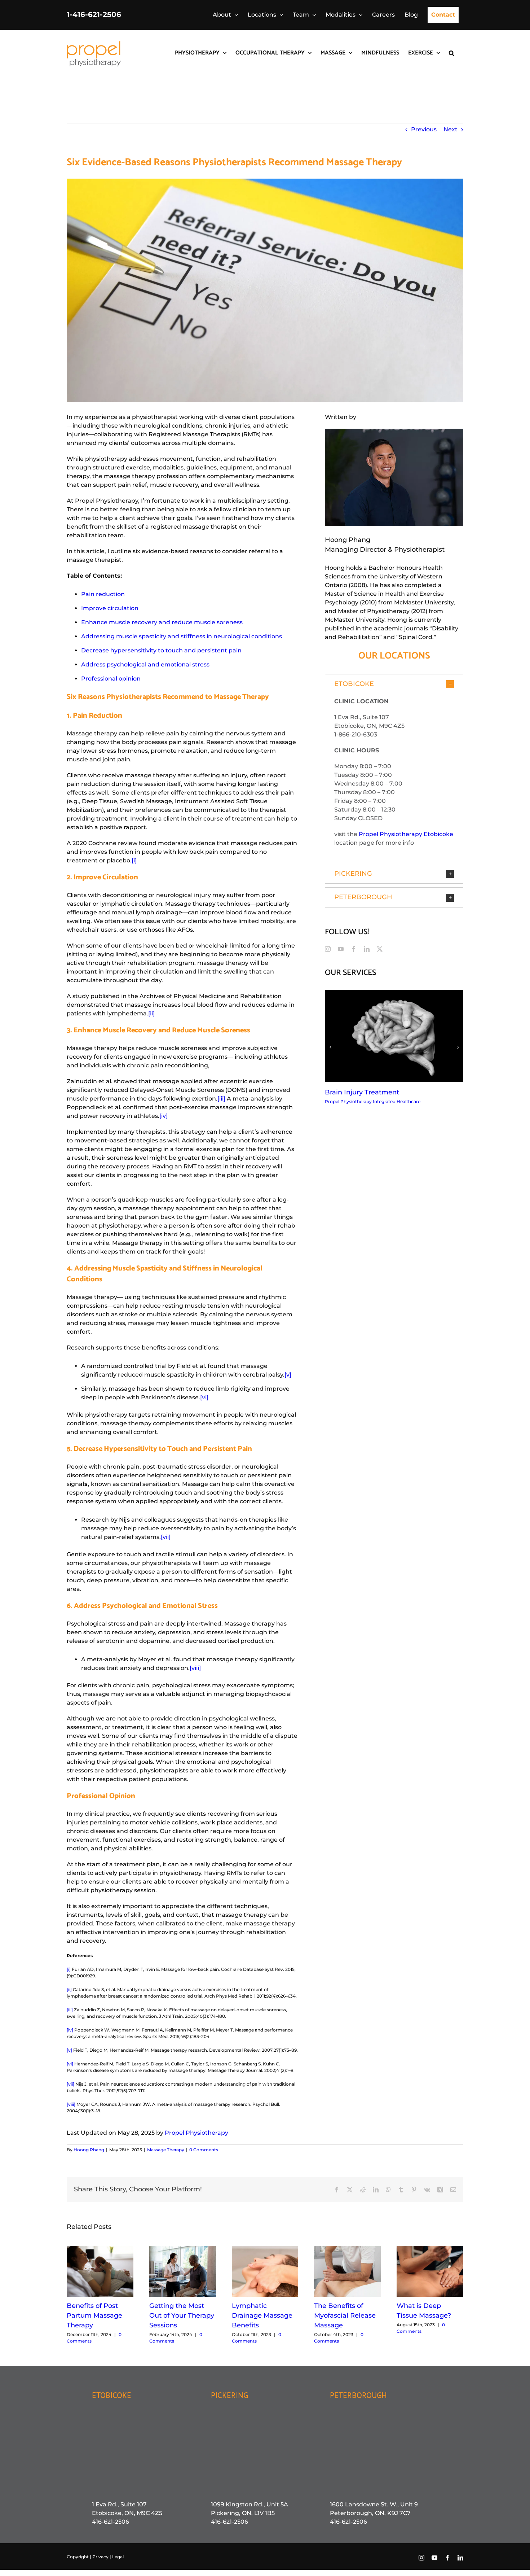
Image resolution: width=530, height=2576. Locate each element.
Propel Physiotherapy (196, 2133)
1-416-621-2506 (94, 14)
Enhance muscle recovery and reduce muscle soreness (162, 622)
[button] (452, 52)
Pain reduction (103, 594)
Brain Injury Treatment (362, 1092)
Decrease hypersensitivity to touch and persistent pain (161, 650)
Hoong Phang (89, 2150)
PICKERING (229, 2395)
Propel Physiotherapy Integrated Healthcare (373, 1101)
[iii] (221, 1099)
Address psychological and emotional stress (145, 664)
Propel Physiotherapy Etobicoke (406, 834)
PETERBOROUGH (358, 2395)
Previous (424, 129)
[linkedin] (367, 949)
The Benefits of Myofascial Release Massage (345, 2315)
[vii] (166, 1537)
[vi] (204, 1397)
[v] (288, 1375)
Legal (118, 2557)
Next (450, 129)
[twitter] (380, 949)
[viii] (195, 1668)
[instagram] (328, 949)
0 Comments (204, 2150)
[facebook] (354, 949)
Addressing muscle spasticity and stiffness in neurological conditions (182, 636)
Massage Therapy (166, 2150)
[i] (134, 860)
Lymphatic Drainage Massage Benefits (262, 2315)
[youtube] (341, 949)
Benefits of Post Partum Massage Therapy (94, 2315)
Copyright (78, 2557)
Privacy (101, 2557)
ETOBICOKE (112, 2395)
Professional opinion (111, 679)
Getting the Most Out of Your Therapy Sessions (182, 2315)
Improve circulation (110, 608)
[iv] (164, 1116)
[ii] (151, 1013)
